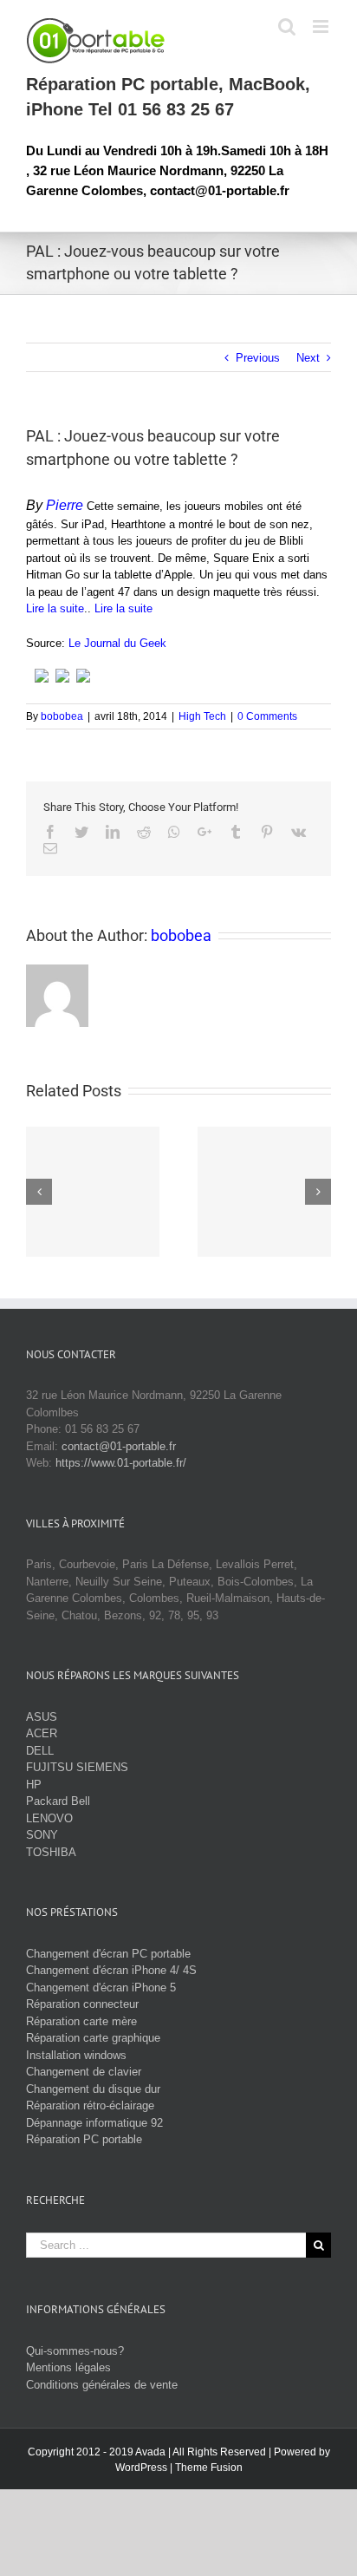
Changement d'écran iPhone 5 (101, 1988)
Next (308, 358)
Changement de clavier (84, 2072)
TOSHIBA (51, 1852)
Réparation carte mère (81, 2021)
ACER (42, 1733)
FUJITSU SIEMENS (77, 1767)
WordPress (141, 2468)
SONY (42, 1835)
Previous (258, 358)
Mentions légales (68, 2367)
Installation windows (76, 2055)
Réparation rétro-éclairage (90, 2105)
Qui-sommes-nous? (75, 2351)
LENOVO (49, 1818)
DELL (40, 1751)
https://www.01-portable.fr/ (121, 1463)
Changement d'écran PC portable (108, 1954)
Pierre (65, 505)
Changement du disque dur (93, 2089)
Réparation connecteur (82, 2004)
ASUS (42, 1717)
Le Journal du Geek (117, 643)
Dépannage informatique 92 (94, 2123)
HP (34, 1785)
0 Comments (267, 716)
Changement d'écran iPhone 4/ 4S (111, 1970)
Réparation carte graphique (93, 2038)
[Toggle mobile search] (287, 26)
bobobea (62, 716)
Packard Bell (58, 1801)
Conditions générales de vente (102, 2385)
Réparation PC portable (84, 2139)
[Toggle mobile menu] (322, 26)
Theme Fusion (209, 2468)
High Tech (202, 716)
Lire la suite (55, 608)
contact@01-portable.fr (119, 1446)
